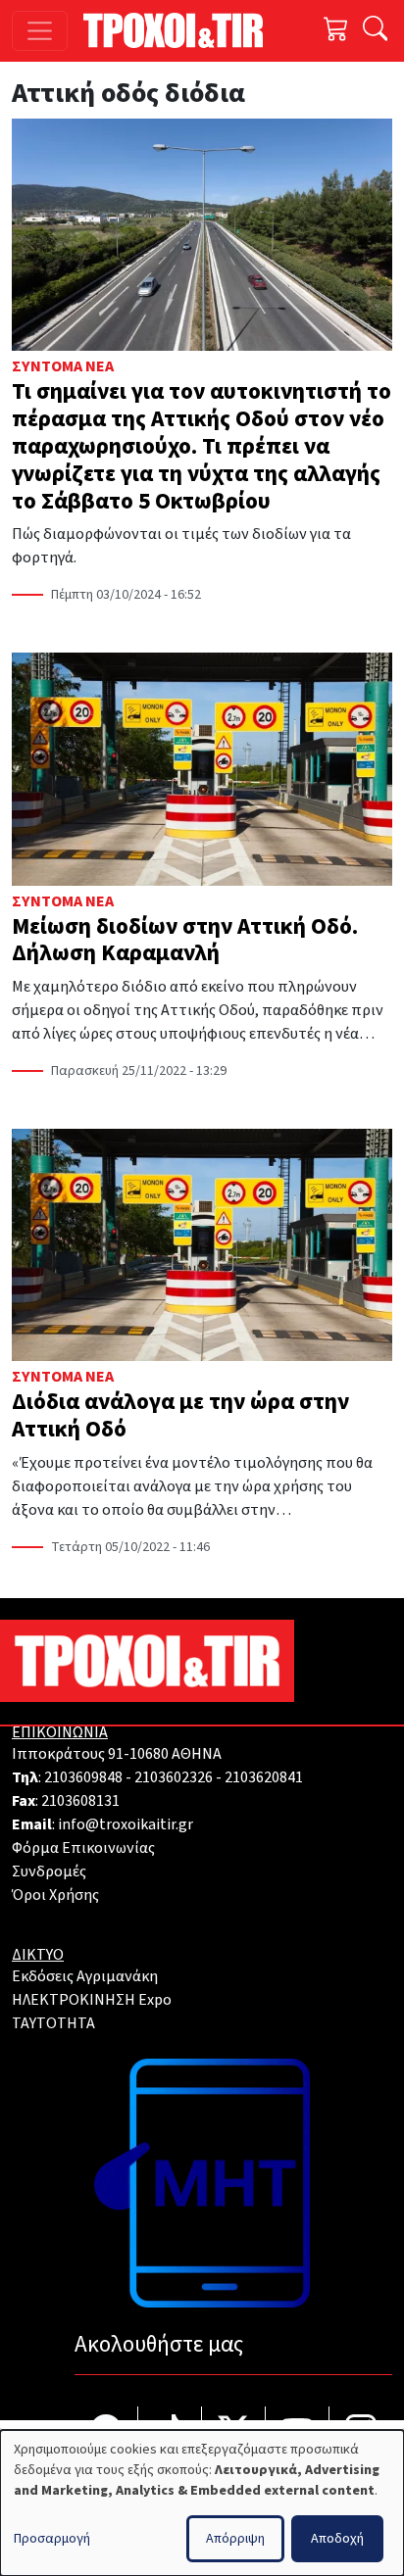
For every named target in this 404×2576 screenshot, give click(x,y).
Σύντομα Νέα (63, 366)
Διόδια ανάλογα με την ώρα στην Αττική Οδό (180, 1415)
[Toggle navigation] (40, 31)
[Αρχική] (181, 30)
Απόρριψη (235, 2539)
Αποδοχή (337, 2539)
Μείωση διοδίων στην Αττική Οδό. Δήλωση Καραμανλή (185, 940)
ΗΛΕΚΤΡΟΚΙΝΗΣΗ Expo (92, 2000)
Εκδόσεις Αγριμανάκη (85, 1976)
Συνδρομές (49, 1871)
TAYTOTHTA (53, 2023)
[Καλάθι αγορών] (337, 31)
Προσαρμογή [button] (52, 2539)
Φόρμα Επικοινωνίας (83, 1848)
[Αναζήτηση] (375, 31)
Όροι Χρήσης (55, 1895)
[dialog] (202, 2503)
